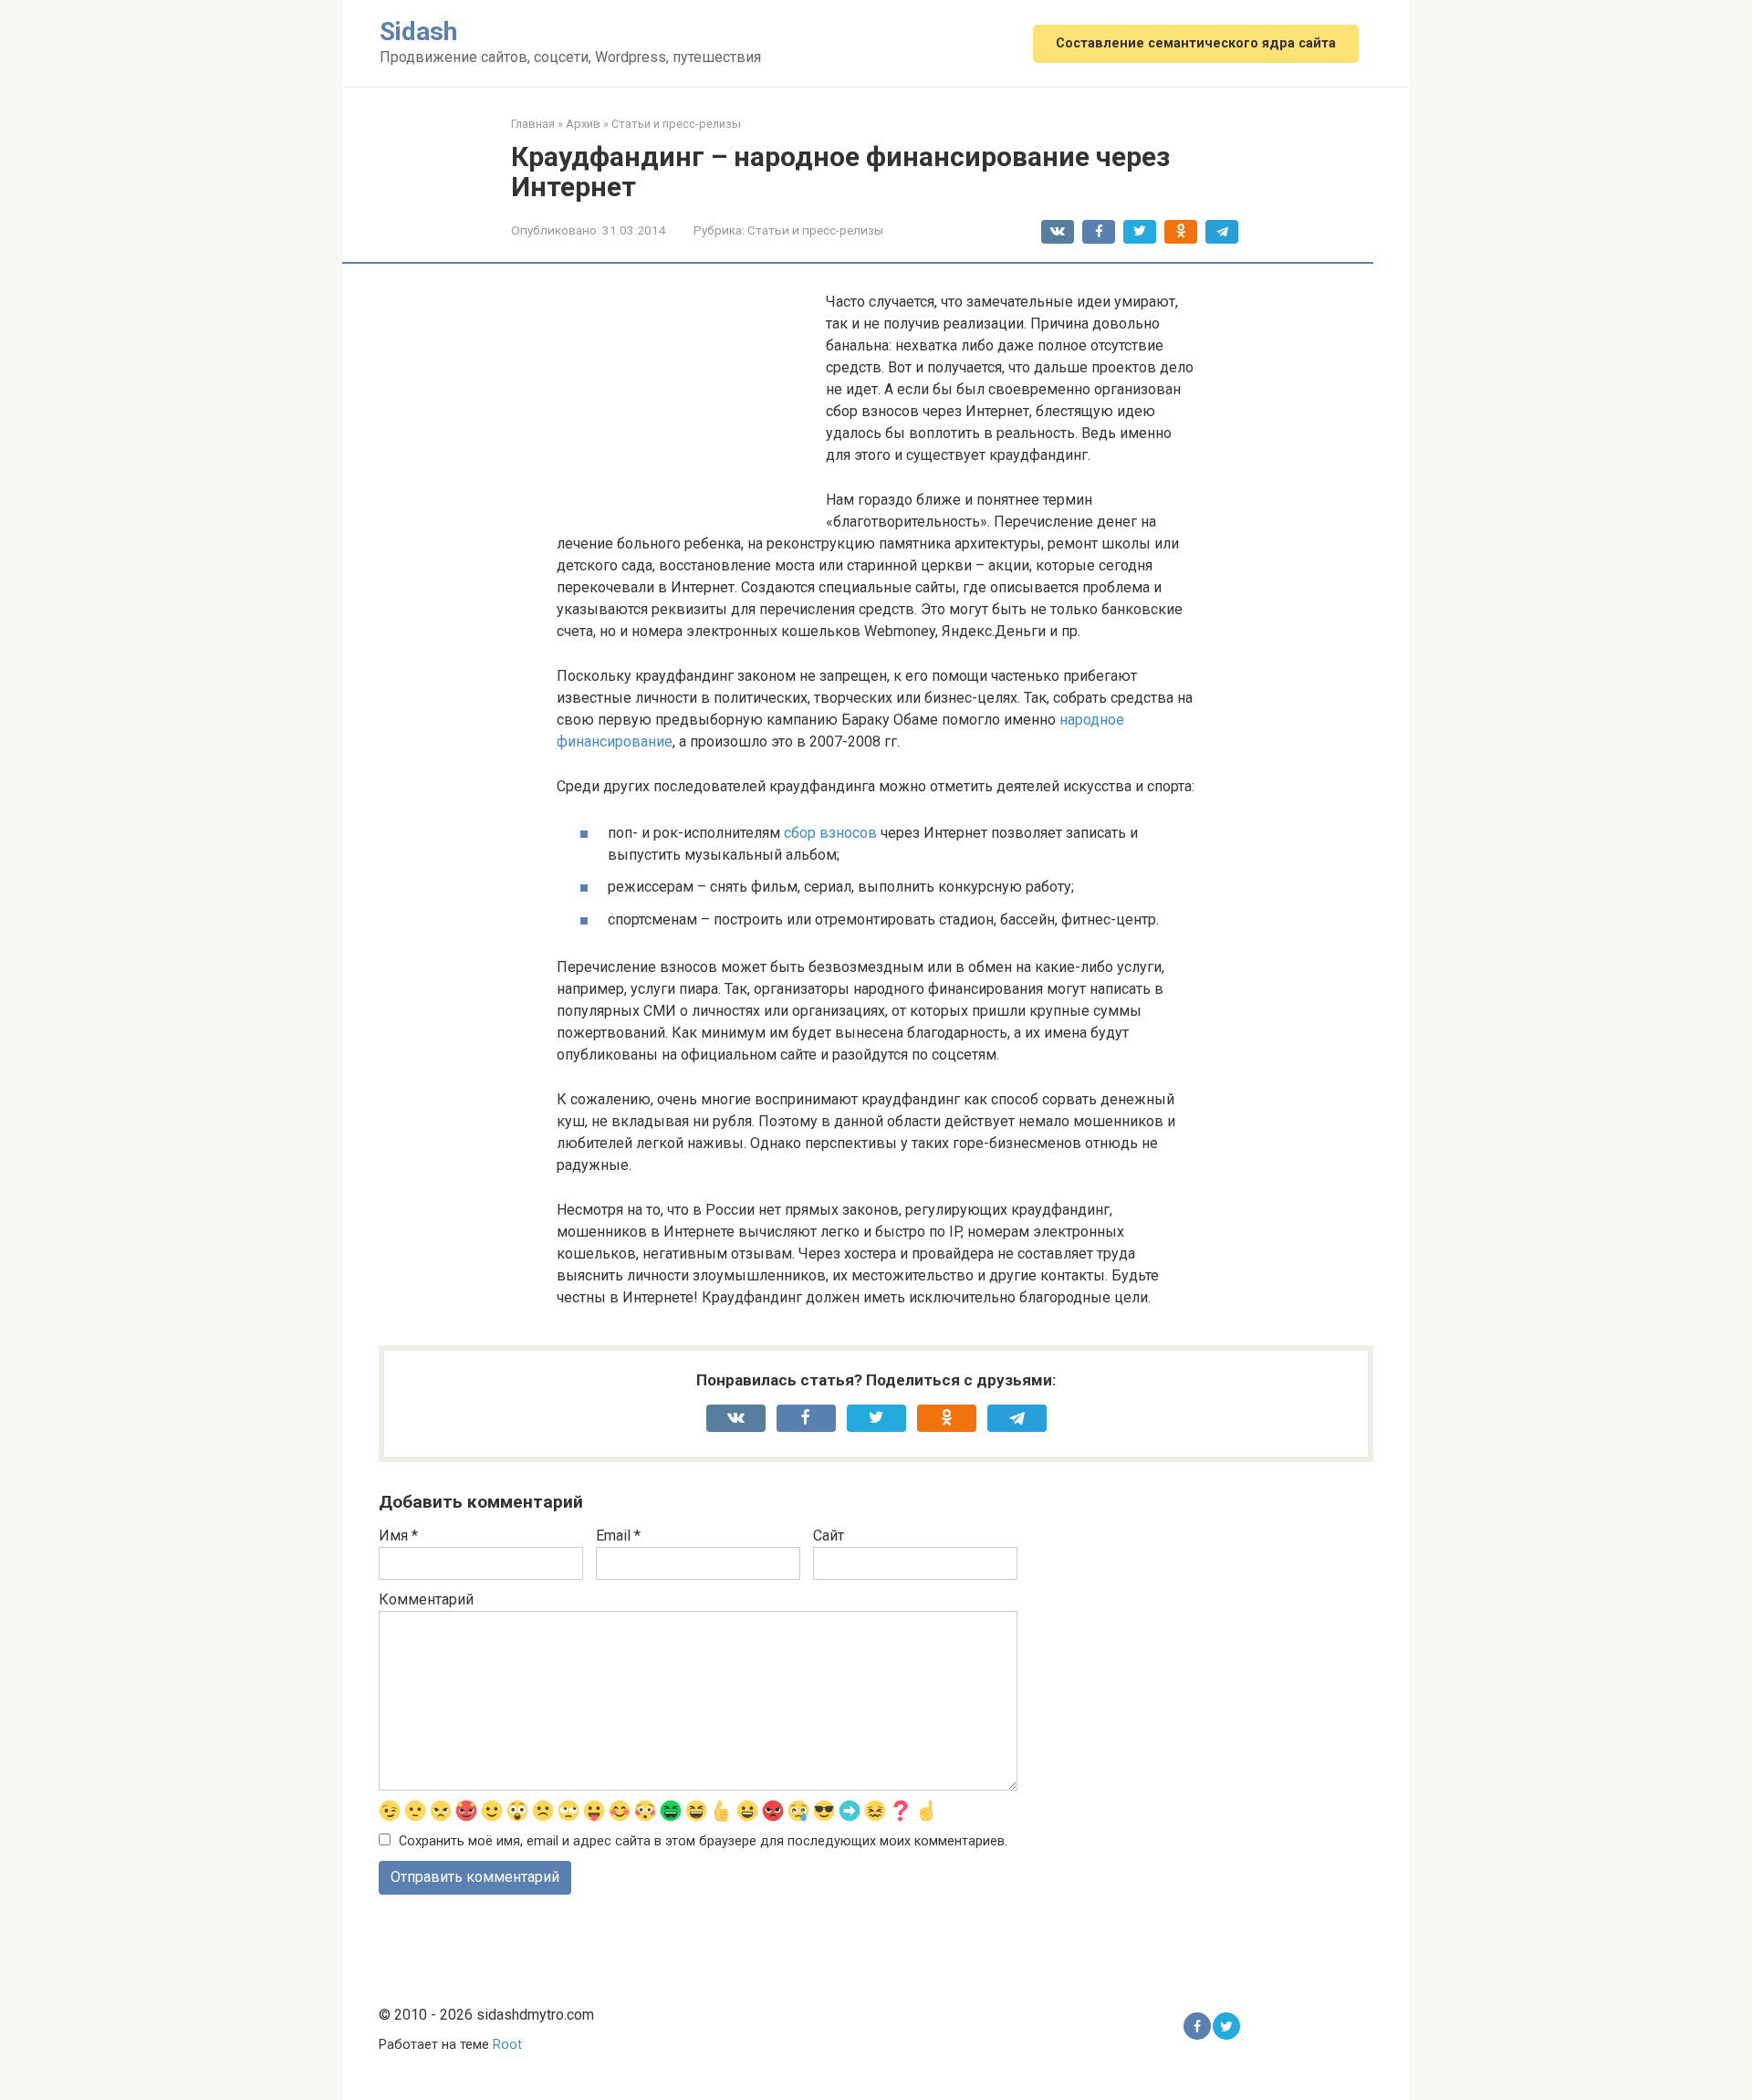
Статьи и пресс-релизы (815, 230)
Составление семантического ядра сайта (1196, 43)
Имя (398, 1536)
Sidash (418, 31)
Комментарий (426, 1599)
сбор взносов (830, 833)
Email (618, 1536)
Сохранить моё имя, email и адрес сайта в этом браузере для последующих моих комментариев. (703, 1841)
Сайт (829, 1536)
